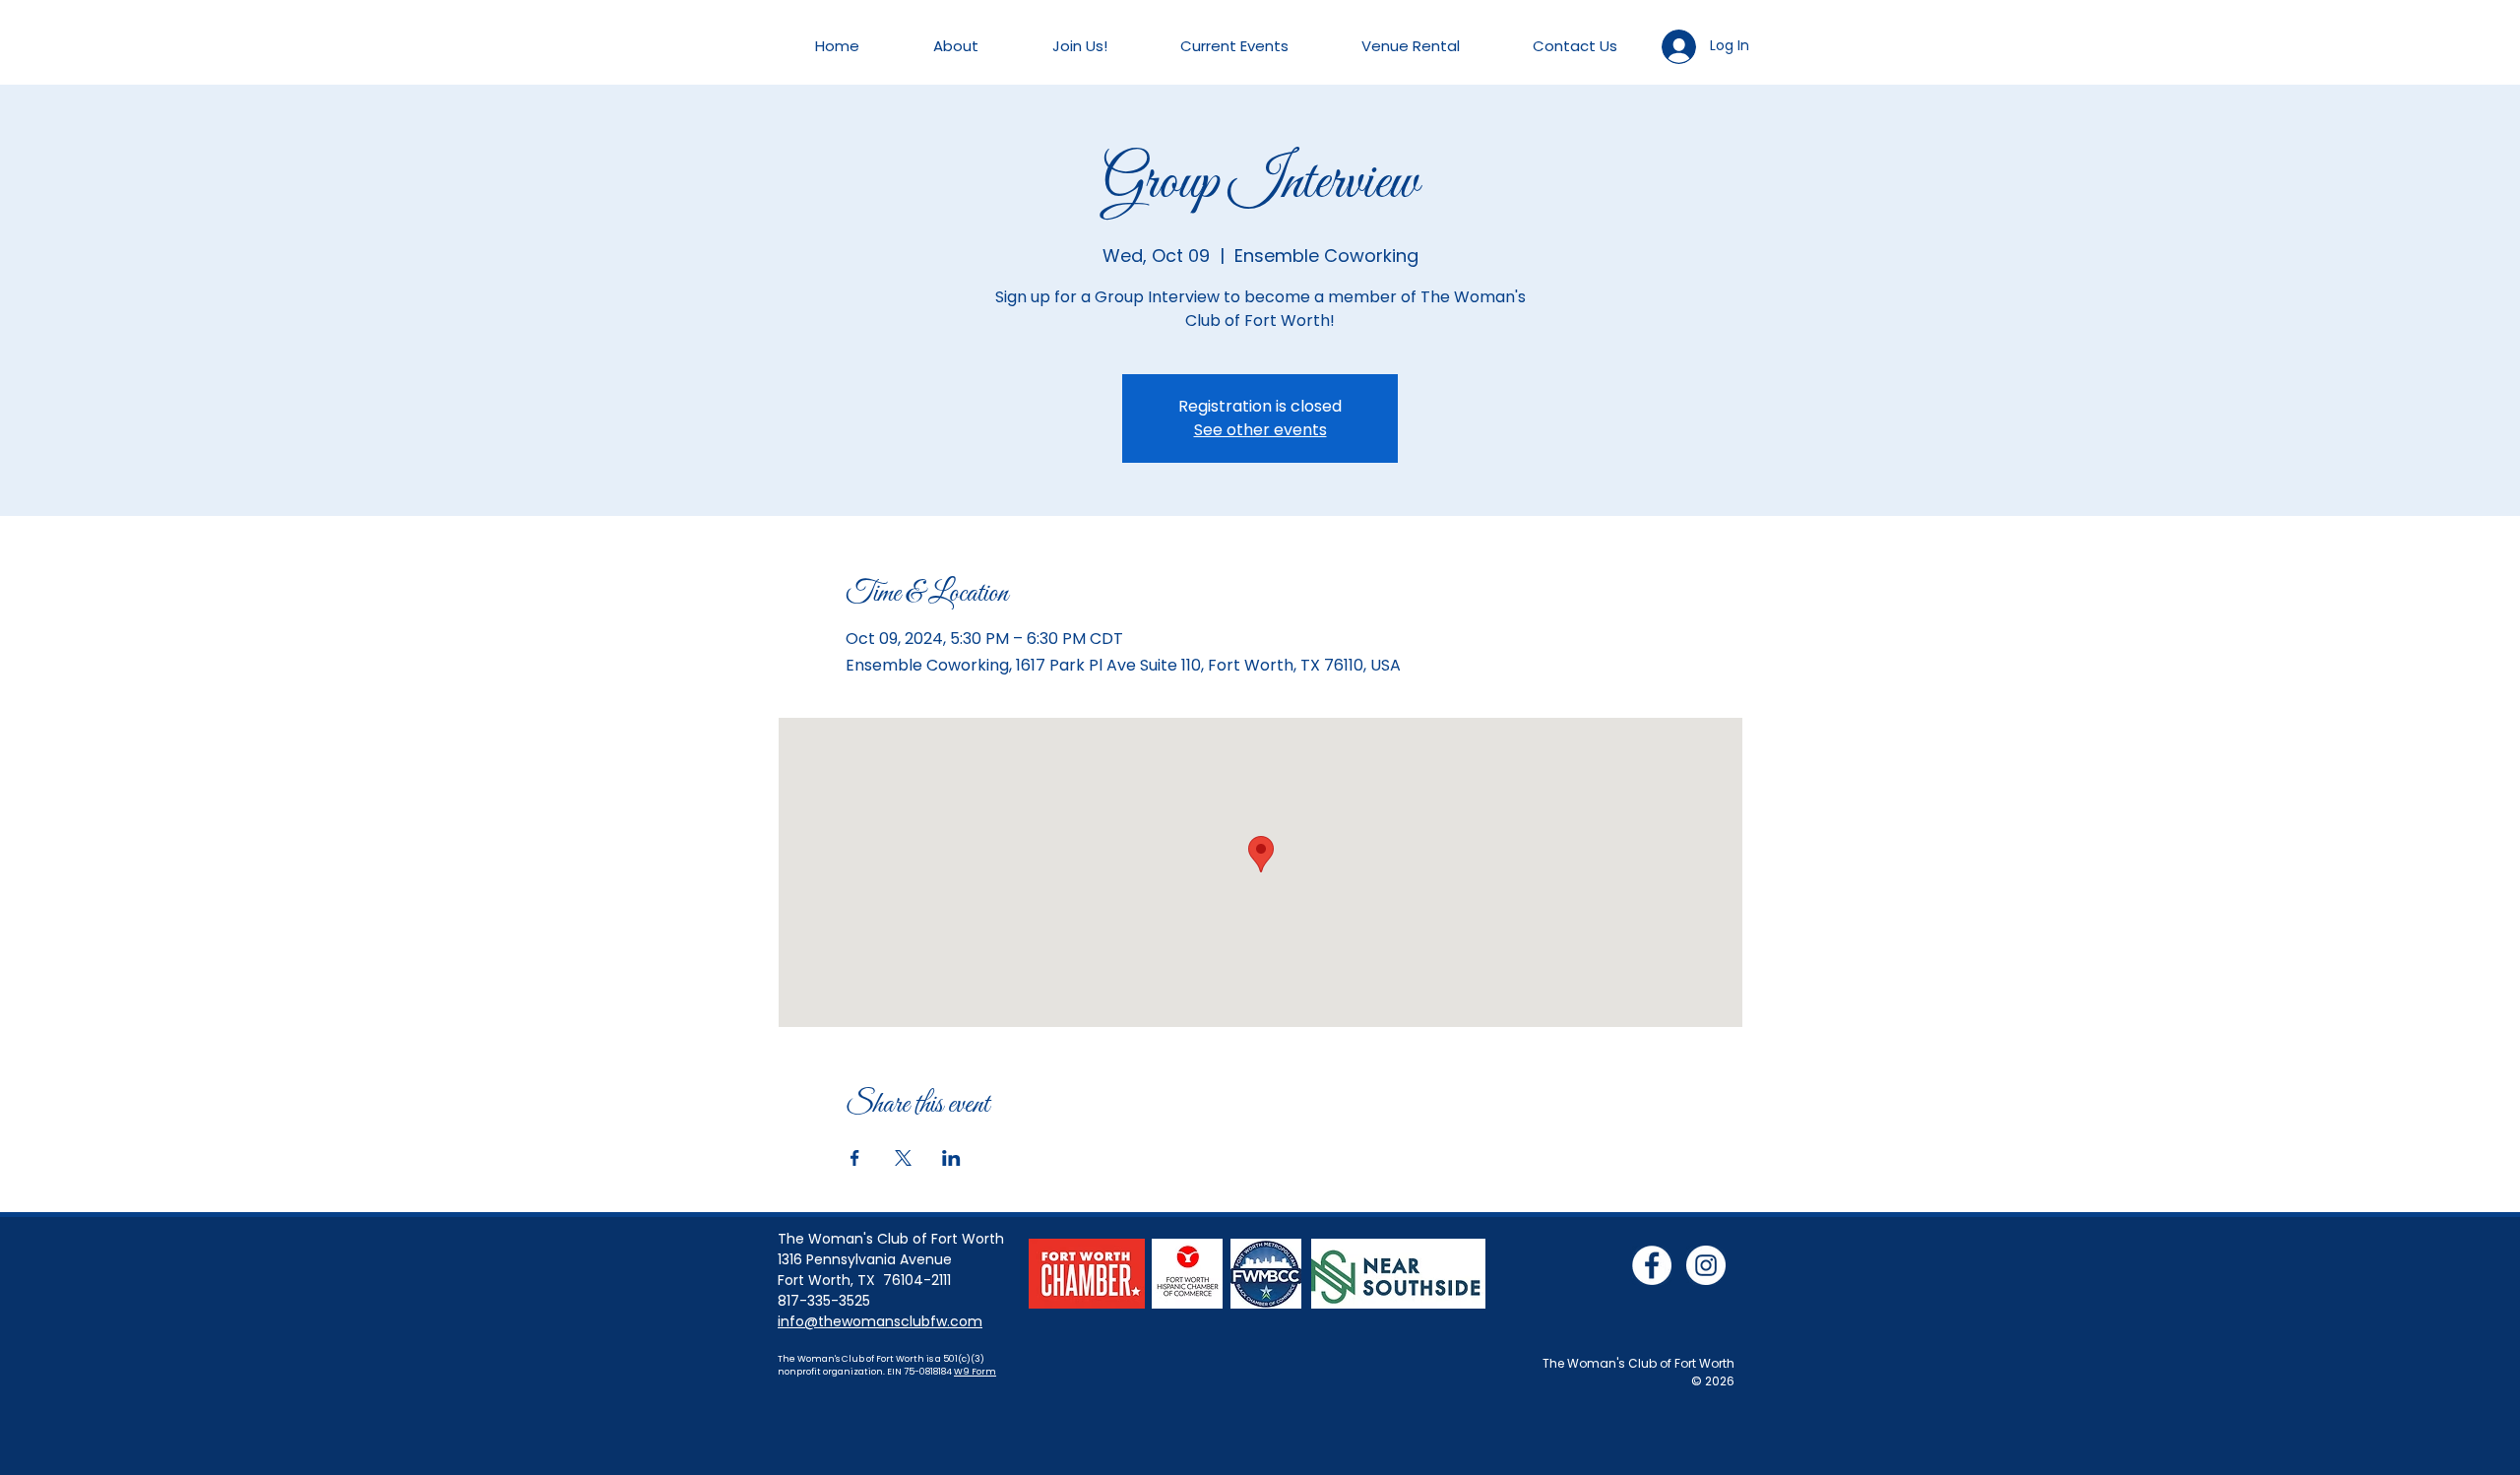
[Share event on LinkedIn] (951, 1158)
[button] (955, 46)
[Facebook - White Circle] (1652, 1265)
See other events (1260, 430)
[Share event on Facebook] (855, 1158)
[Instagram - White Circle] (1706, 1265)
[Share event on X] (903, 1158)
